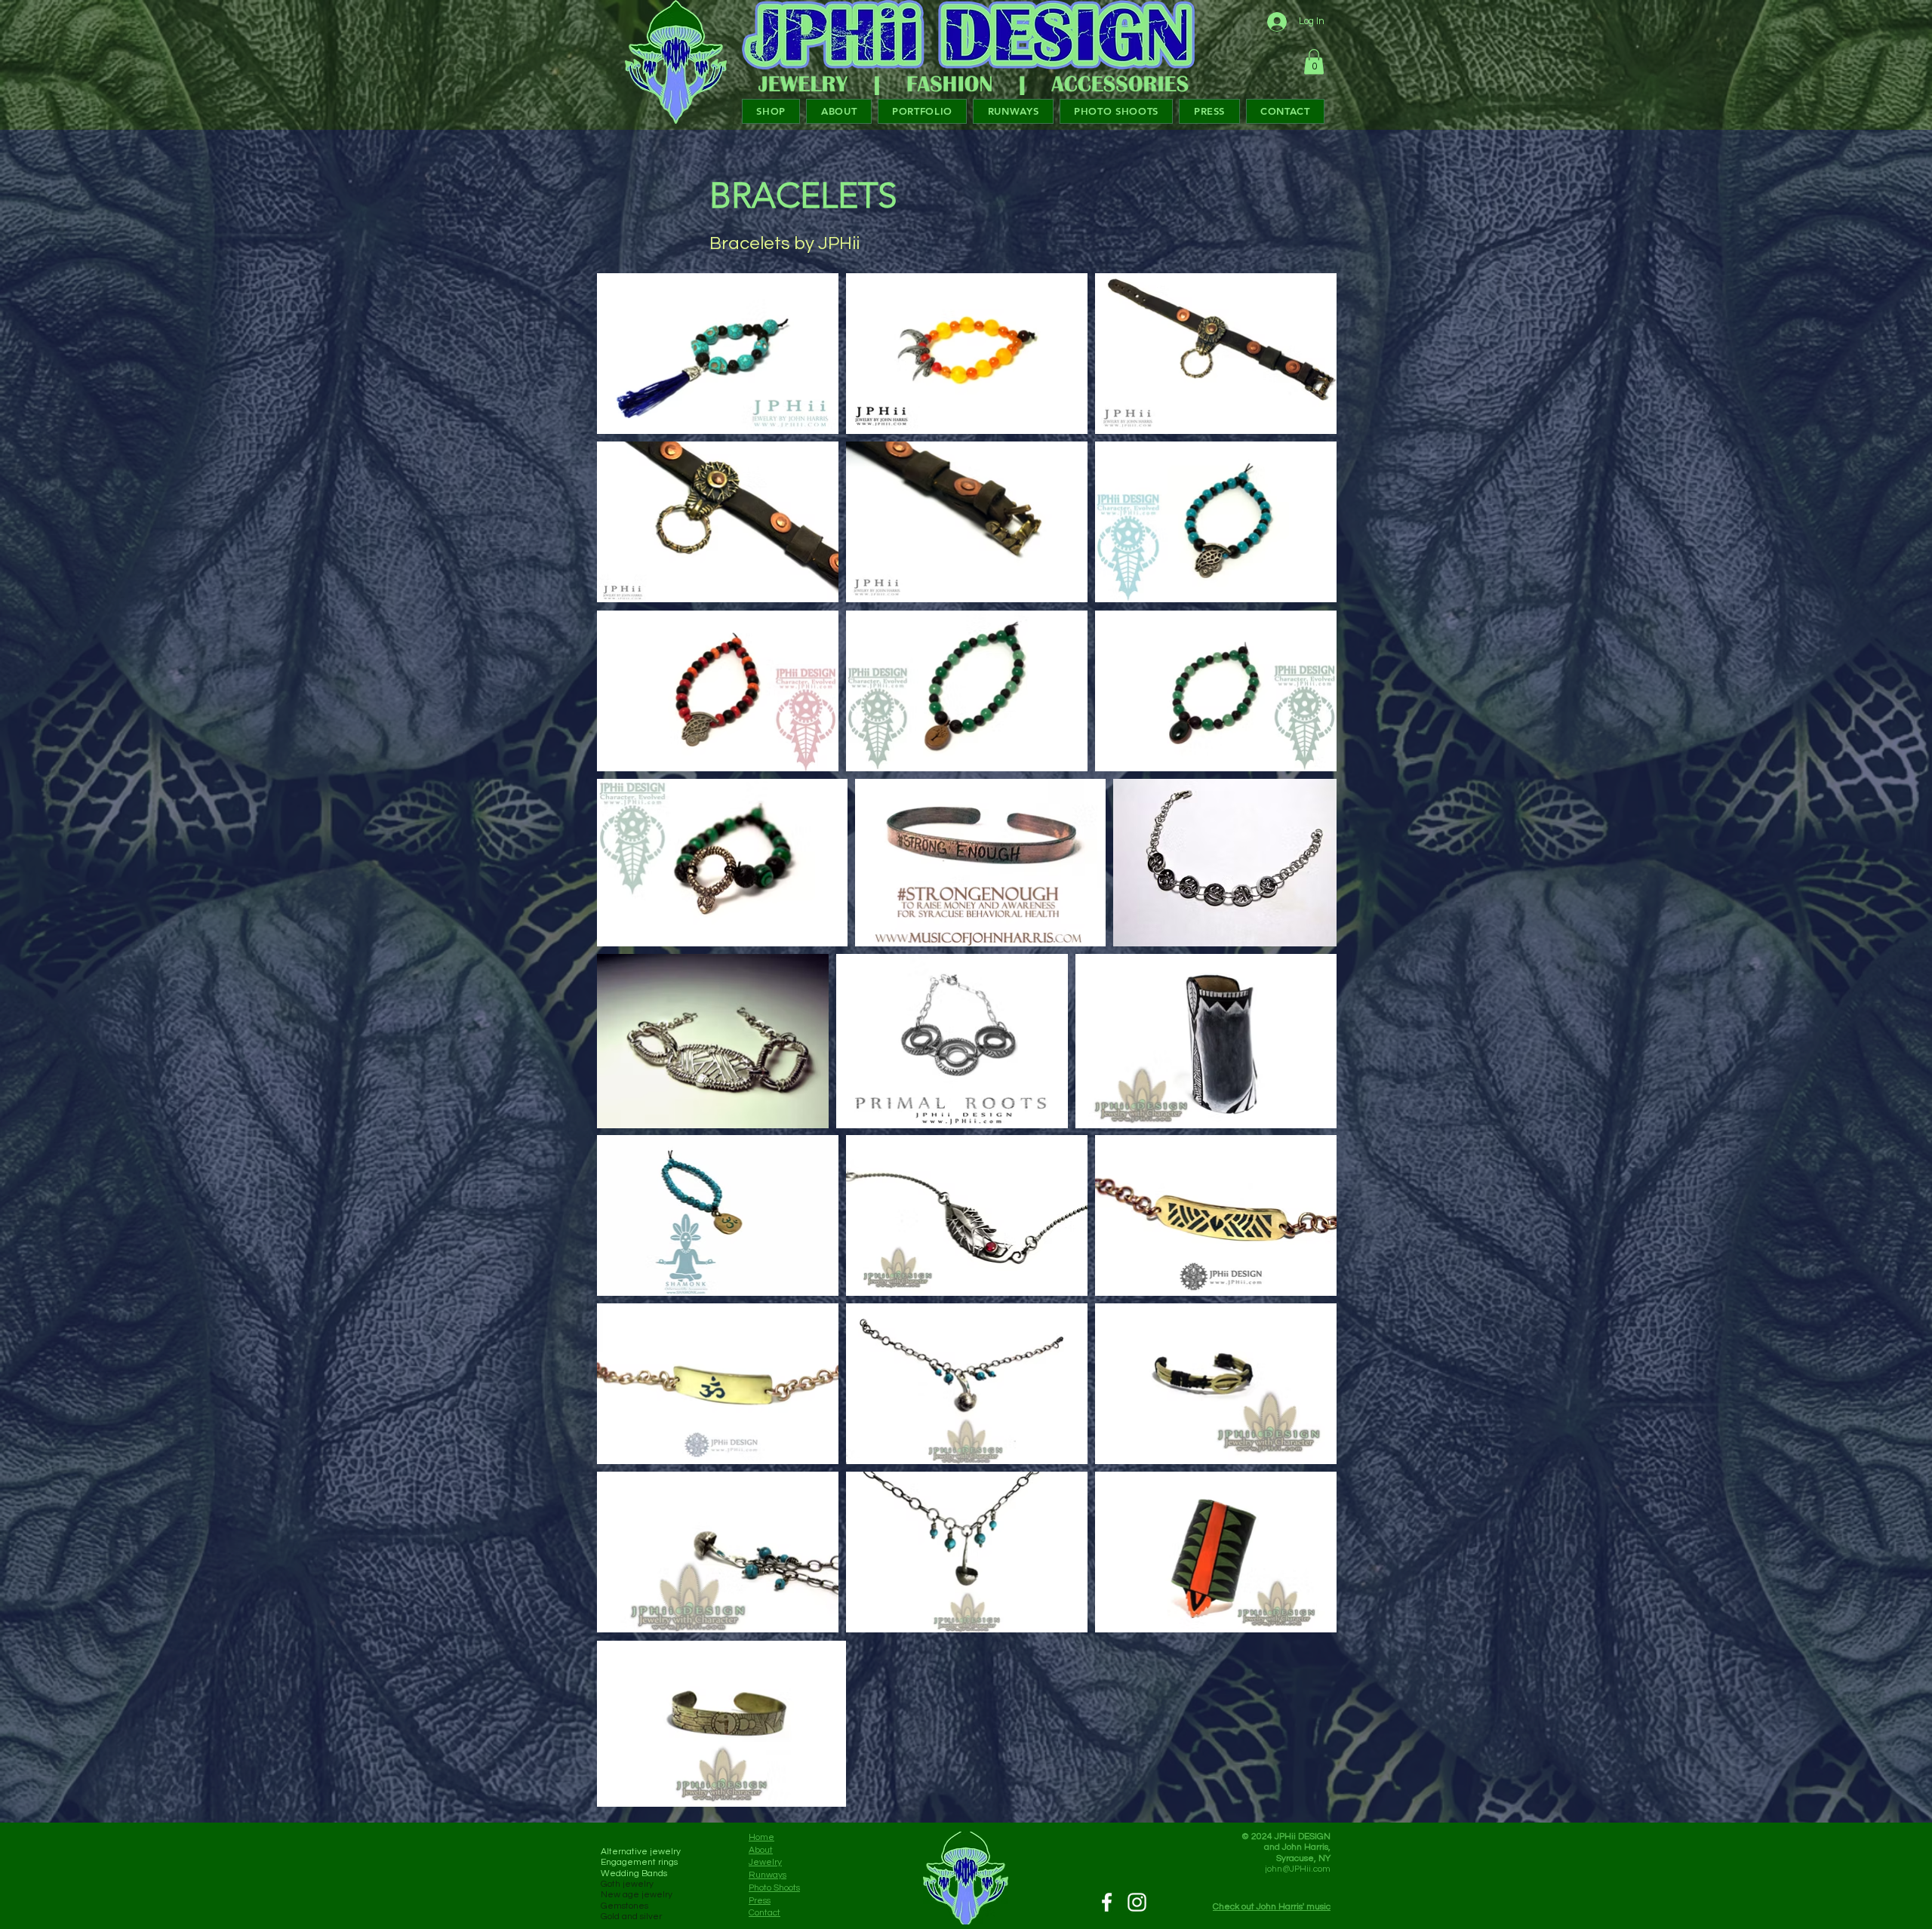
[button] (1314, 62)
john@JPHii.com (1298, 1869)
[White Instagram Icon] (1137, 1902)
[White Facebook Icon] (1107, 1902)
